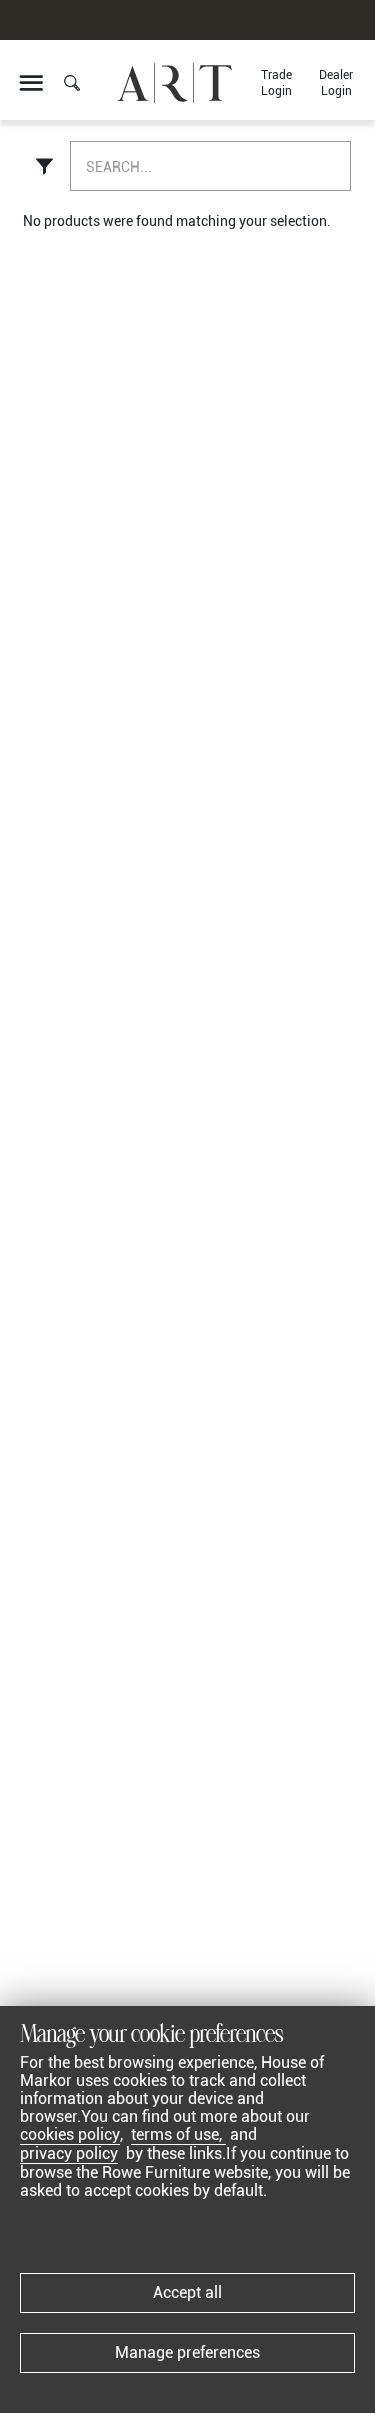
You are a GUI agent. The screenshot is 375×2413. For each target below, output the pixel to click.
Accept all (187, 2292)
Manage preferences (187, 2352)
